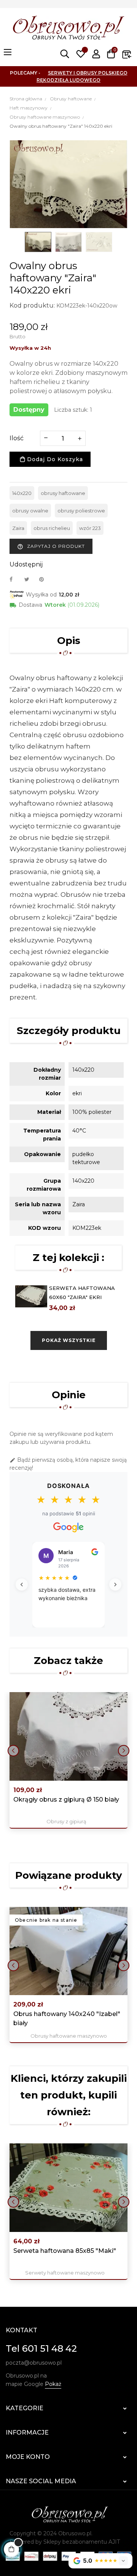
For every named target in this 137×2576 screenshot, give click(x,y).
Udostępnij (15, 579)
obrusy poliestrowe (81, 511)
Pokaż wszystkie (69, 1340)
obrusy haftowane (63, 493)
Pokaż (53, 2384)
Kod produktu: (32, 305)
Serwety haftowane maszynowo (65, 2273)
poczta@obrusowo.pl (34, 2363)
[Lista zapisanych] (81, 54)
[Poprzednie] (22, 1585)
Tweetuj (30, 579)
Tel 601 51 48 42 (41, 2348)
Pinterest (45, 579)
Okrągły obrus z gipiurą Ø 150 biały (66, 1800)
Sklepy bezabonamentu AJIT (82, 2542)
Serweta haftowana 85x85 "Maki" (65, 2251)
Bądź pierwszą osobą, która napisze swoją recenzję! (68, 1464)
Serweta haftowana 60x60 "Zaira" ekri (82, 1293)
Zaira (18, 528)
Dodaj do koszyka (54, 459)
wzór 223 (90, 528)
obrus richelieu (52, 528)
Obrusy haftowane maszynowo (69, 2036)
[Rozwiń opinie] (123, 2561)
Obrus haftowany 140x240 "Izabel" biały (67, 2018)
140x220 (22, 493)
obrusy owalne (30, 511)
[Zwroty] (127, 54)
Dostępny (29, 410)
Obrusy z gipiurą (66, 1821)
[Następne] (115, 1585)
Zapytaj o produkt (51, 546)
